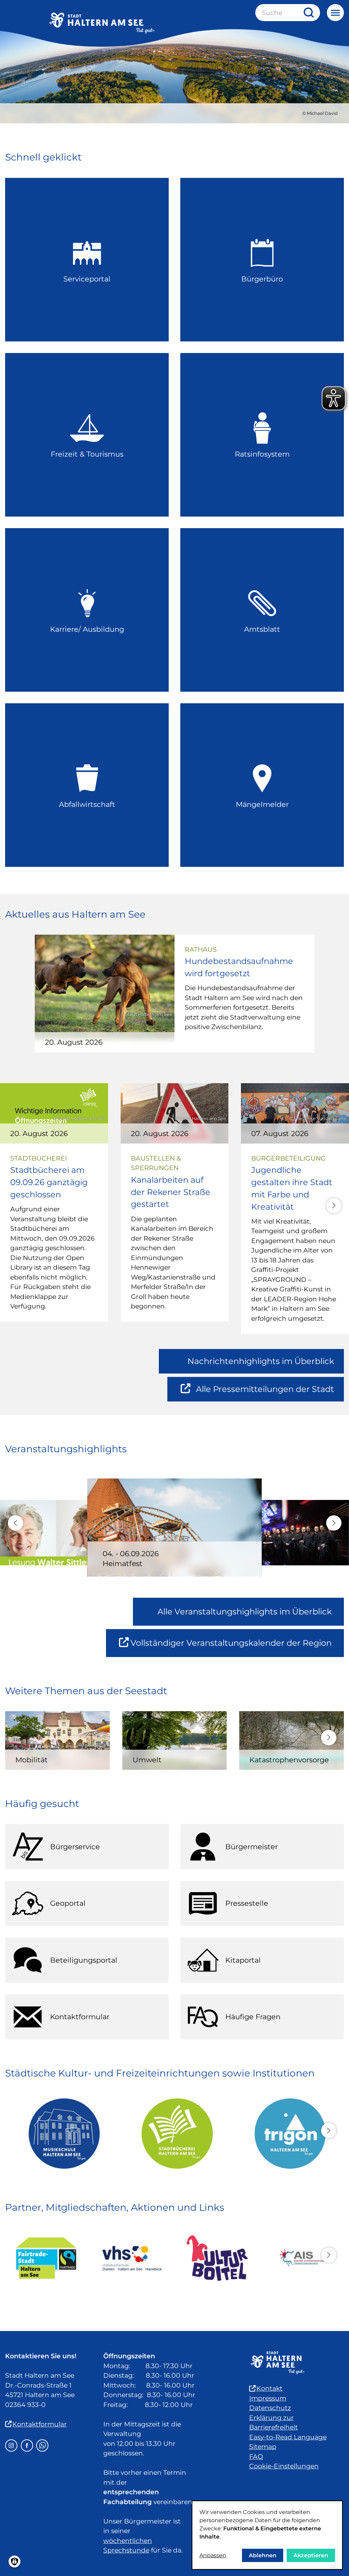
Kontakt (269, 2388)
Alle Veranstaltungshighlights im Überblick (245, 1612)
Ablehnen (263, 2555)
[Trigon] (287, 2133)
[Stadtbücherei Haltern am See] (174, 2133)
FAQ (256, 2457)
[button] (334, 1206)
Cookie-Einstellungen (284, 2466)
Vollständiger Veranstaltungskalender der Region (237, 1647)
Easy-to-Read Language (288, 2437)
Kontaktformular (40, 2424)
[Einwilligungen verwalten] (14, 2562)
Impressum (268, 2398)
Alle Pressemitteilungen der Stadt (265, 1393)
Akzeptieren (311, 2555)
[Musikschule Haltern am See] (62, 2133)
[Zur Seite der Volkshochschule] (132, 2258)
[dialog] (267, 2535)
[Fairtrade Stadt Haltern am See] (46, 2258)
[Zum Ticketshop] (217, 2258)
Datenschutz (270, 2408)
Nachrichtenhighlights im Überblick (261, 1361)
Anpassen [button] (213, 2555)
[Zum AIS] (303, 2258)
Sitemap (263, 2447)
